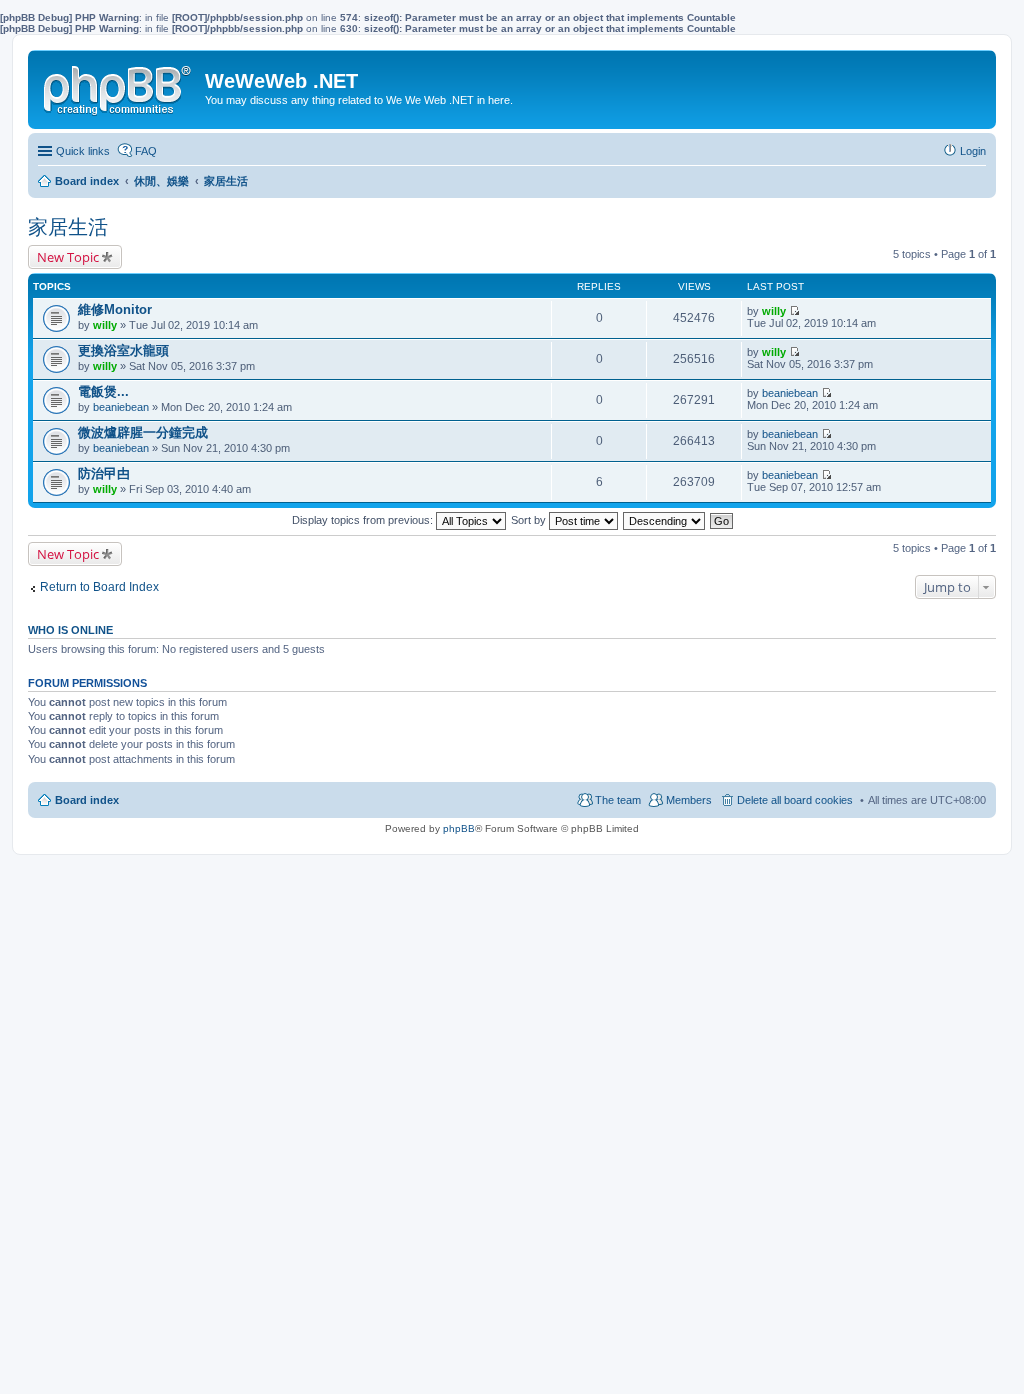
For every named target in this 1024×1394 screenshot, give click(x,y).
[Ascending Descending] (665, 520)
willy (105, 325)
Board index (87, 800)
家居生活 (68, 227)
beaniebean (121, 407)
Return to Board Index (99, 587)
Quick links (83, 151)
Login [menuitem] (973, 151)
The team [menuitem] (618, 800)
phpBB (459, 828)
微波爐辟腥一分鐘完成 (143, 432)
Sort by (530, 520)
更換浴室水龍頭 (123, 350)
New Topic (68, 257)
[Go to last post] (794, 311)
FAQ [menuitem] (146, 151)
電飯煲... (103, 391)
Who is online (70, 630)
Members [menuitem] (689, 800)
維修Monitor (115, 309)
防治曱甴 (104, 473)
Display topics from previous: (364, 520)
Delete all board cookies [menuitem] (795, 800)
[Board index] (119, 86)
